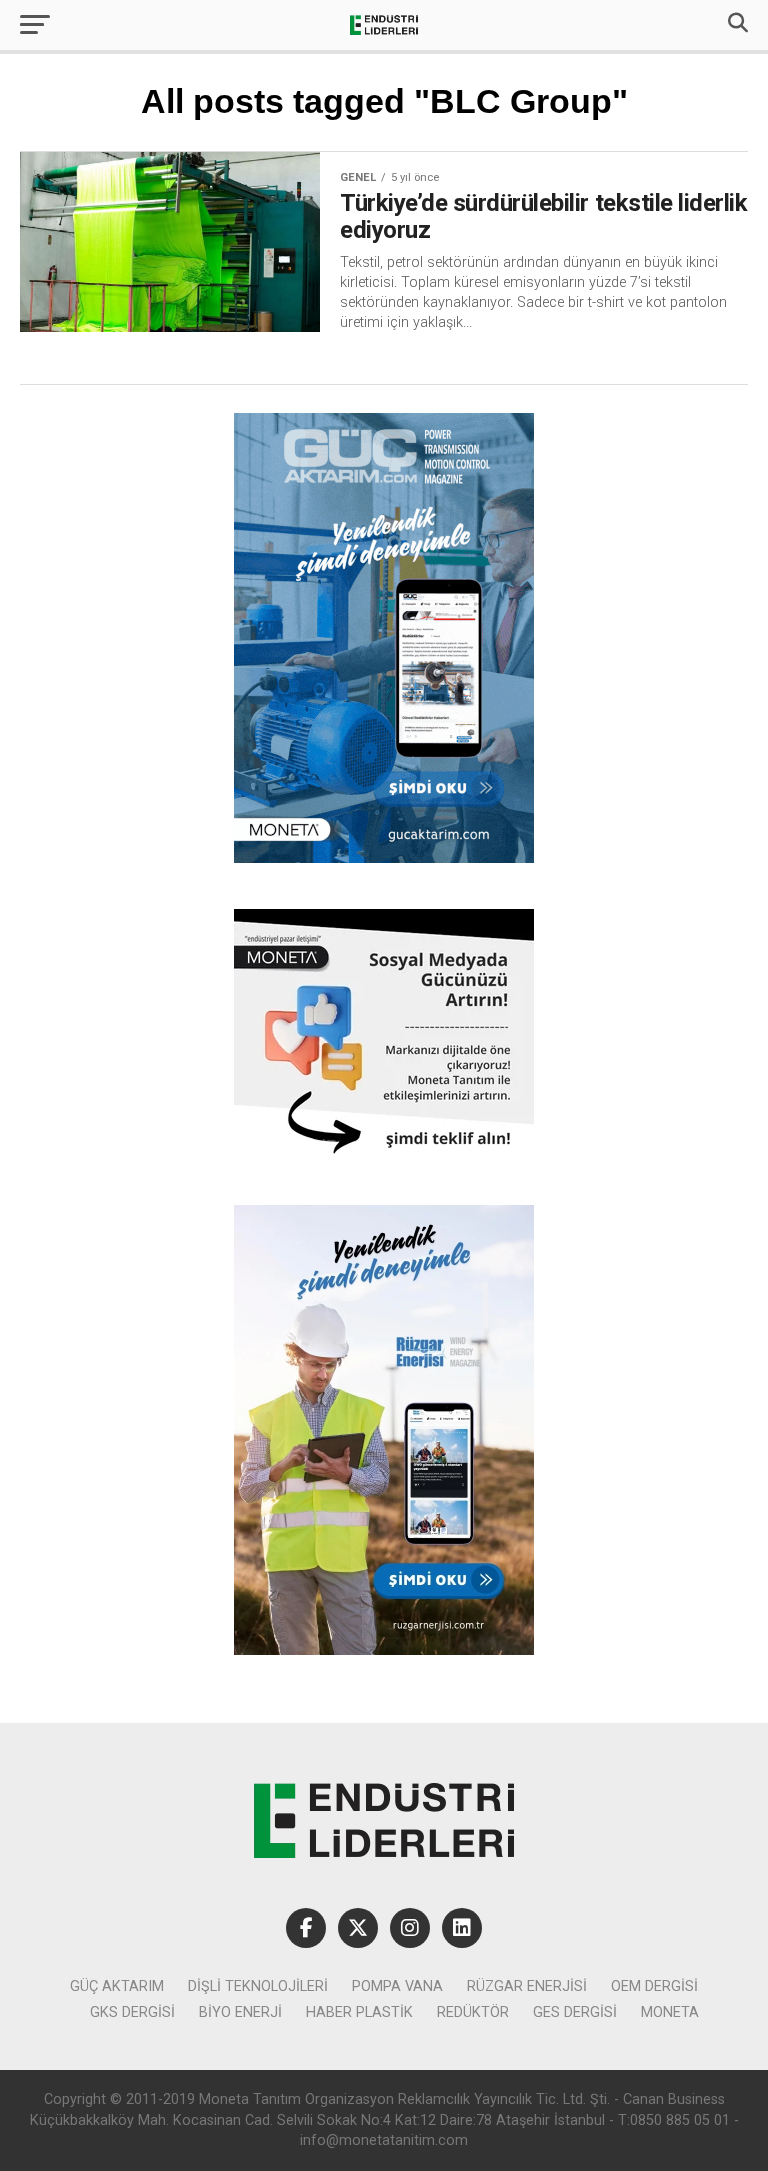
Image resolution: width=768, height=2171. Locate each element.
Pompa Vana (397, 1986)
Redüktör (473, 2012)
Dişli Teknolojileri (258, 1986)
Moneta (670, 2012)
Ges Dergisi (575, 2012)
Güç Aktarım (117, 1986)
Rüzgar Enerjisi (527, 1986)
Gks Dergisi (132, 2012)
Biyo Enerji (240, 2012)
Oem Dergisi (654, 1986)
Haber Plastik (359, 2012)
